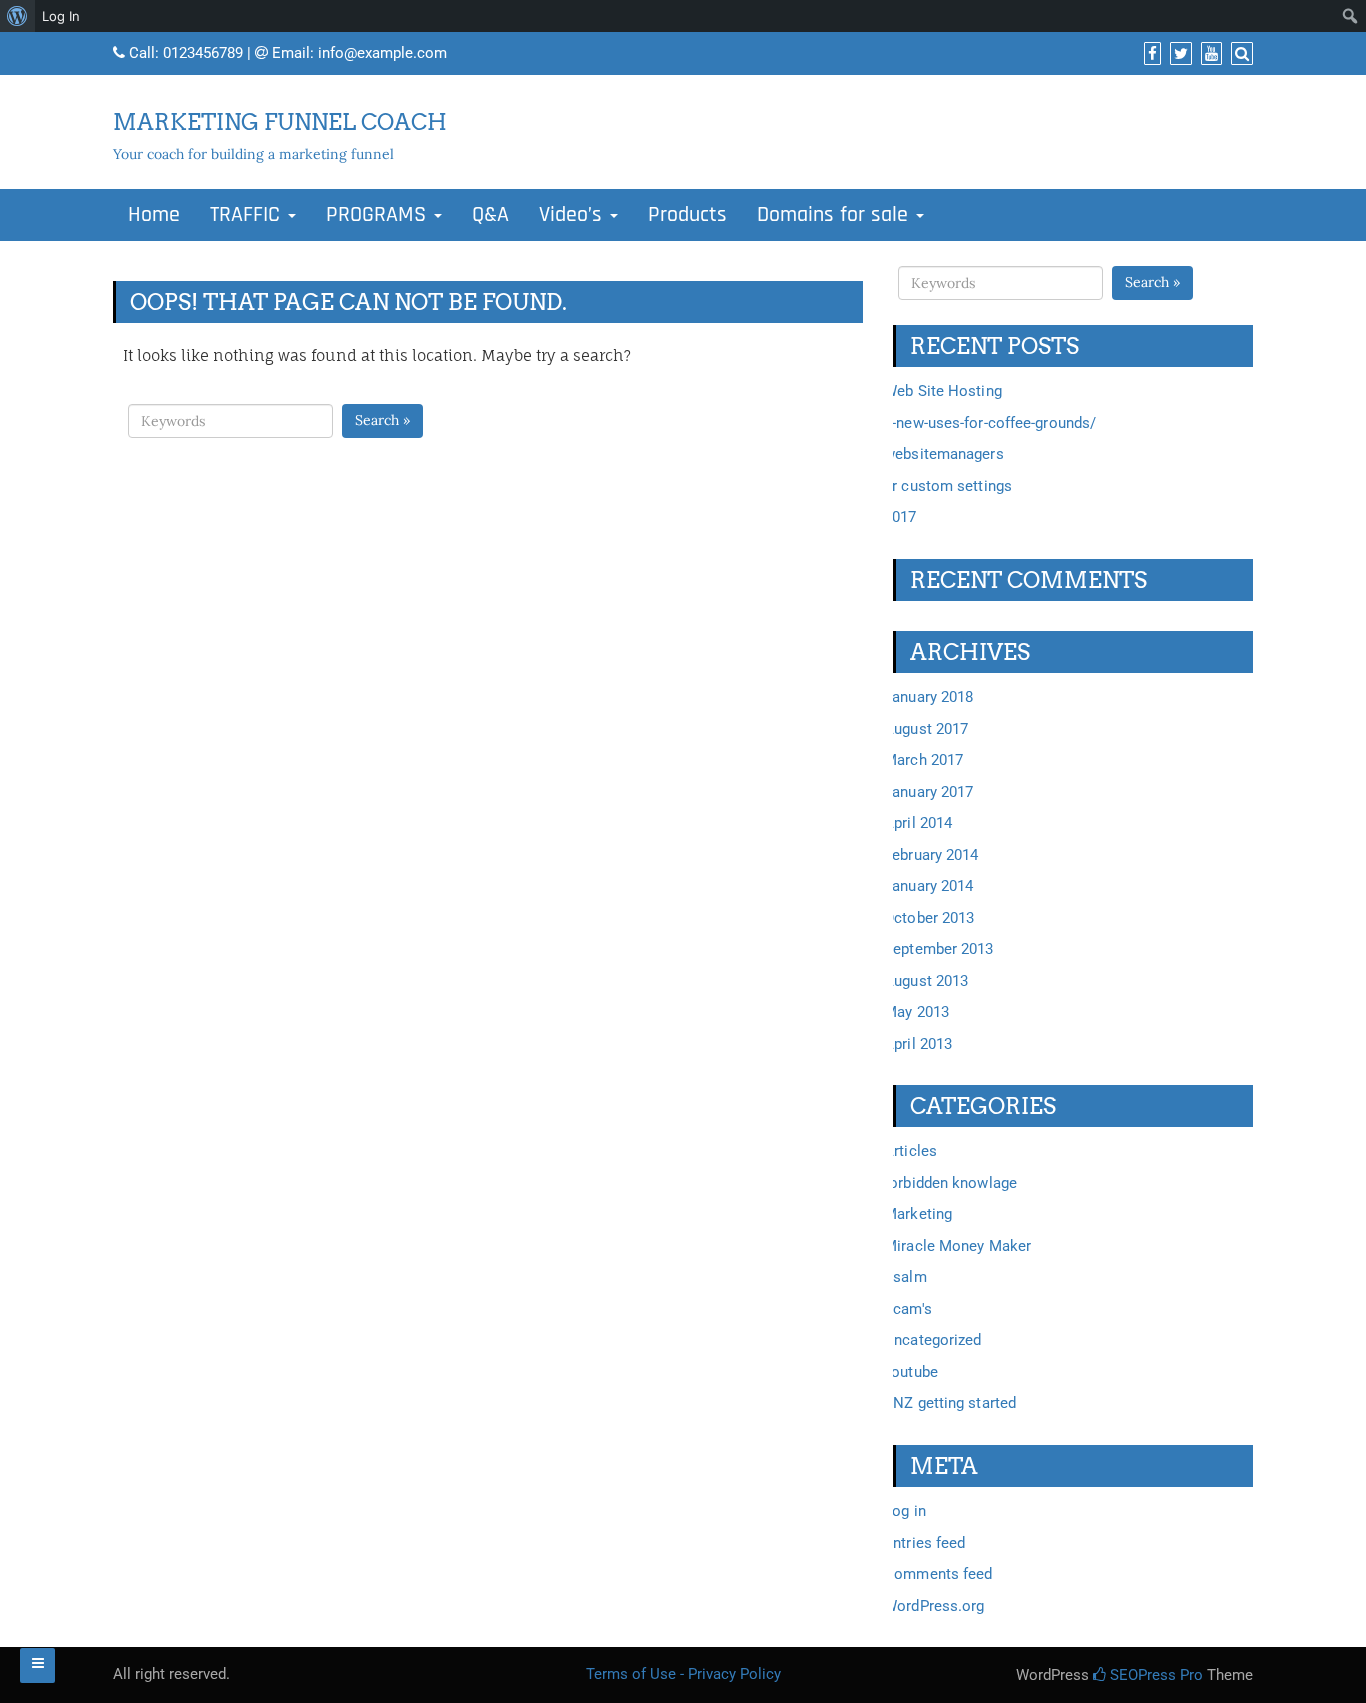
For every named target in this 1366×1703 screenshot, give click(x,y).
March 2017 (923, 760)
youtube (911, 1372)
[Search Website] (1239, 54)
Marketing (918, 1214)
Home (154, 215)
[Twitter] (1178, 54)
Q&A (490, 215)
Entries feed (924, 1543)
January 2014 (928, 886)
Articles (910, 1151)
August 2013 (926, 981)
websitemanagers (944, 454)
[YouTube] (1209, 54)
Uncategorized (932, 1340)
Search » (382, 420)
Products (687, 215)
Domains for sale (835, 215)
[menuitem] (17, 16)
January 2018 (928, 697)
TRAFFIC (248, 215)
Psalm (905, 1277)
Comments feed (938, 1574)
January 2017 (928, 792)
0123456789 (203, 53)
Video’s (573, 215)
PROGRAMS (379, 215)
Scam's (908, 1309)
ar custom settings (948, 486)
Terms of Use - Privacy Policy (683, 1674)
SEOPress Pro (1154, 1675)
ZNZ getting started (950, 1403)
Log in (905, 1511)
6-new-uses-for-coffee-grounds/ (990, 423)
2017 (900, 517)
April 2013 (918, 1044)
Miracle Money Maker (957, 1246)
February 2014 (931, 855)
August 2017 (926, 729)
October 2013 (929, 918)
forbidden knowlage (950, 1183)
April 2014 (918, 823)
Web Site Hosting (943, 391)
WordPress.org (934, 1606)
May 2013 (916, 1012)
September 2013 (938, 949)
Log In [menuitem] (61, 16)
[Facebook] (1150, 54)
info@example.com (382, 53)
